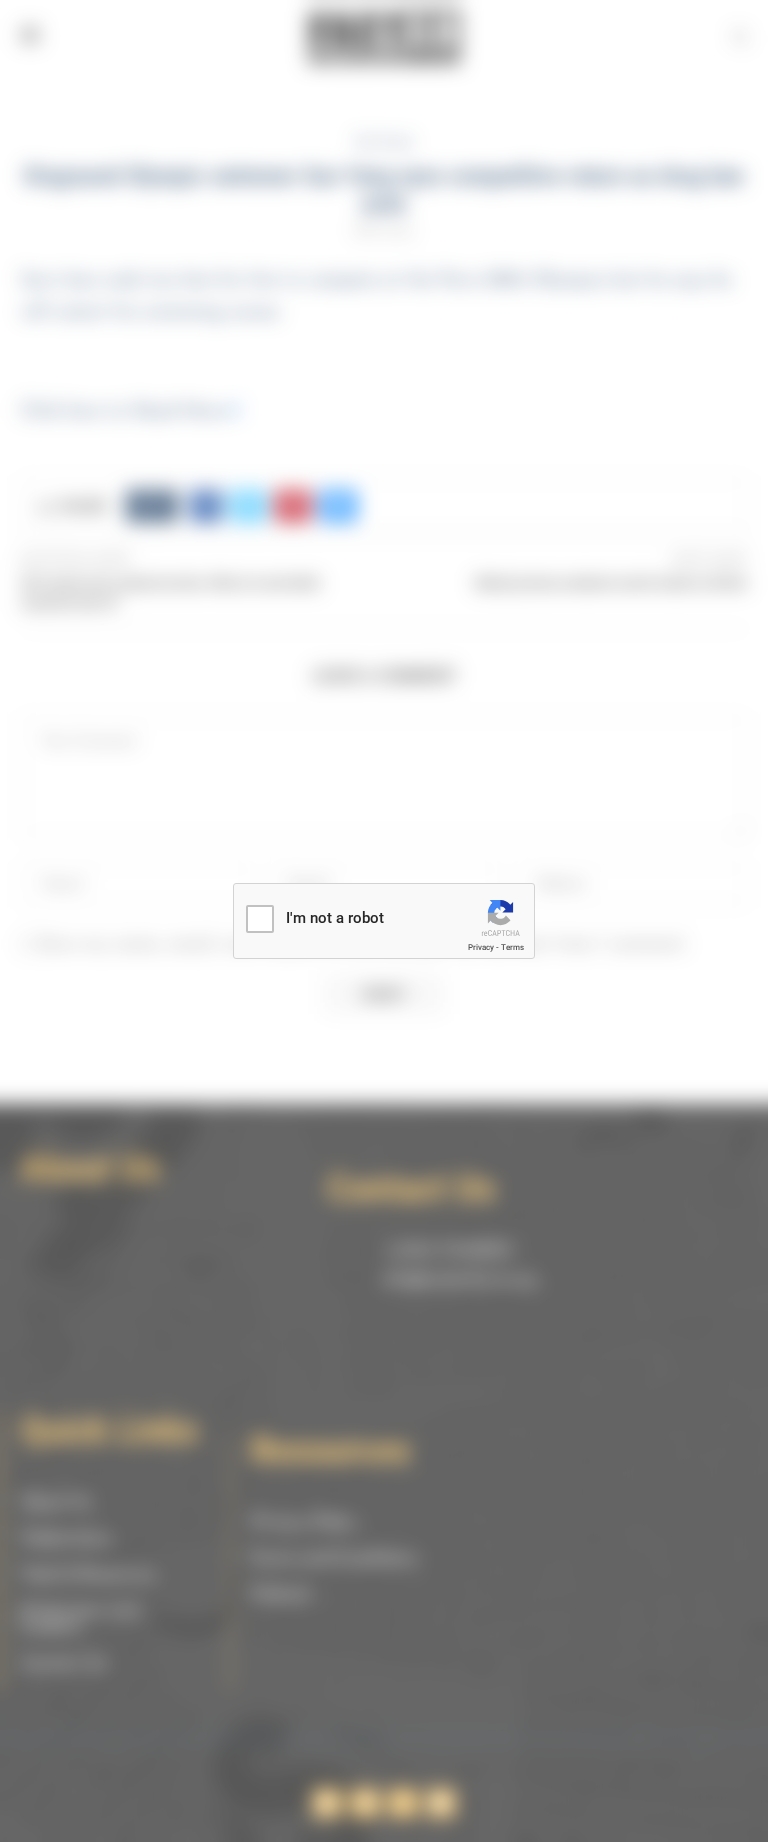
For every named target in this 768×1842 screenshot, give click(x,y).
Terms (512, 947)
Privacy (481, 947)
